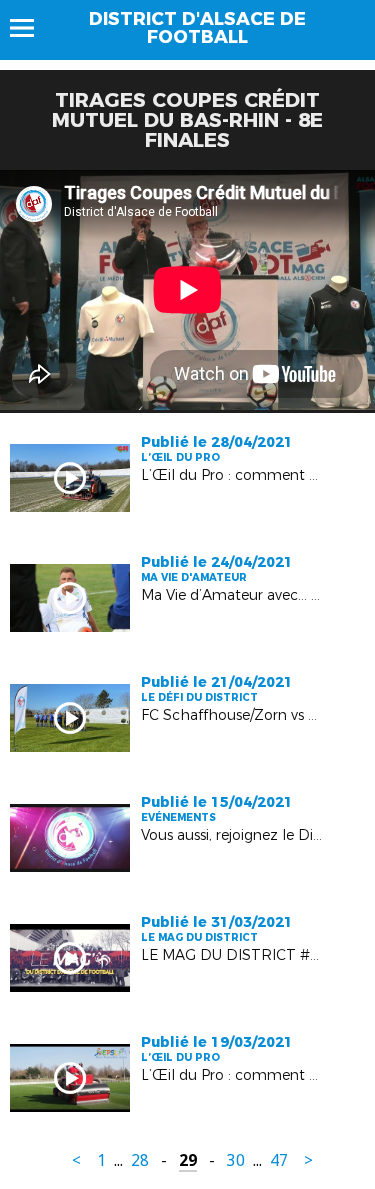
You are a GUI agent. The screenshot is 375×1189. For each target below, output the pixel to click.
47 (279, 1160)
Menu (31, 28)
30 (236, 1160)
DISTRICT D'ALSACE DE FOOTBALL (197, 28)
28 (140, 1160)
